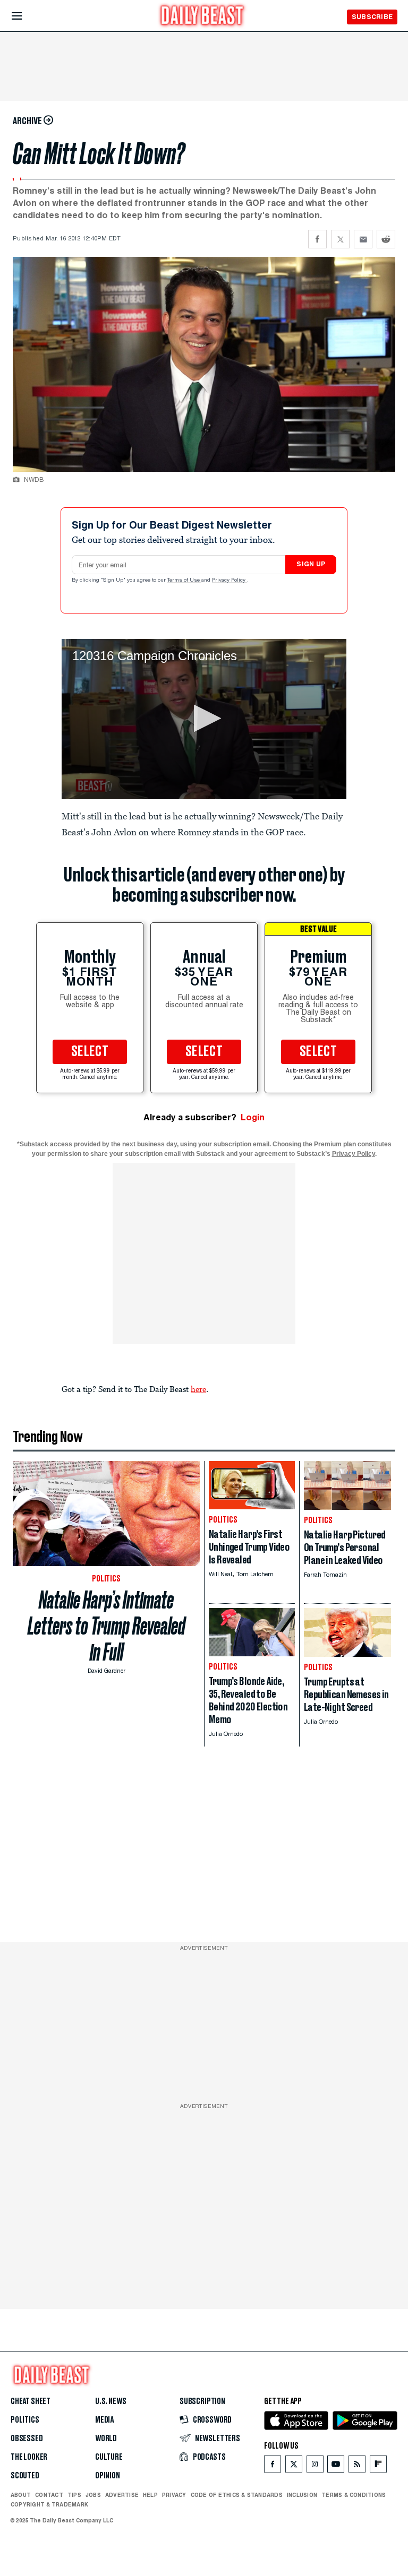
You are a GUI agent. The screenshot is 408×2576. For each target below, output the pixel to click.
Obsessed (27, 2439)
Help (150, 2495)
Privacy (174, 2495)
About (21, 2495)
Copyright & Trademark (49, 2504)
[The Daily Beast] (202, 17)
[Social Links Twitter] (294, 2466)
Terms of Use (184, 581)
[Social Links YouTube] (336, 2466)
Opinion (108, 2476)
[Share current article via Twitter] (340, 239)
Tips (74, 2495)
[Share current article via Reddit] (386, 239)
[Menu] (26, 16)
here (198, 1389)
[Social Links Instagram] (315, 2466)
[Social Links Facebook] (273, 2466)
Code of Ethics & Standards (237, 2495)
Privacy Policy (229, 581)
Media (104, 2420)
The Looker (29, 2457)
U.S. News (110, 2401)
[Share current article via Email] (363, 239)
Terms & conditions (354, 2495)
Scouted (25, 2476)
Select (90, 1052)
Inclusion (302, 2495)
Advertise (122, 2495)
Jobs (93, 2495)
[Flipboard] (378, 2466)
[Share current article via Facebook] (317, 239)
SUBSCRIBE (372, 17)
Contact (49, 2495)
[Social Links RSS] (357, 2466)
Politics (25, 2420)
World (106, 2439)
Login (253, 1117)
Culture (109, 2457)
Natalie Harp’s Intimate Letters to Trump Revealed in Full (107, 1626)
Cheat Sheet (31, 2401)
